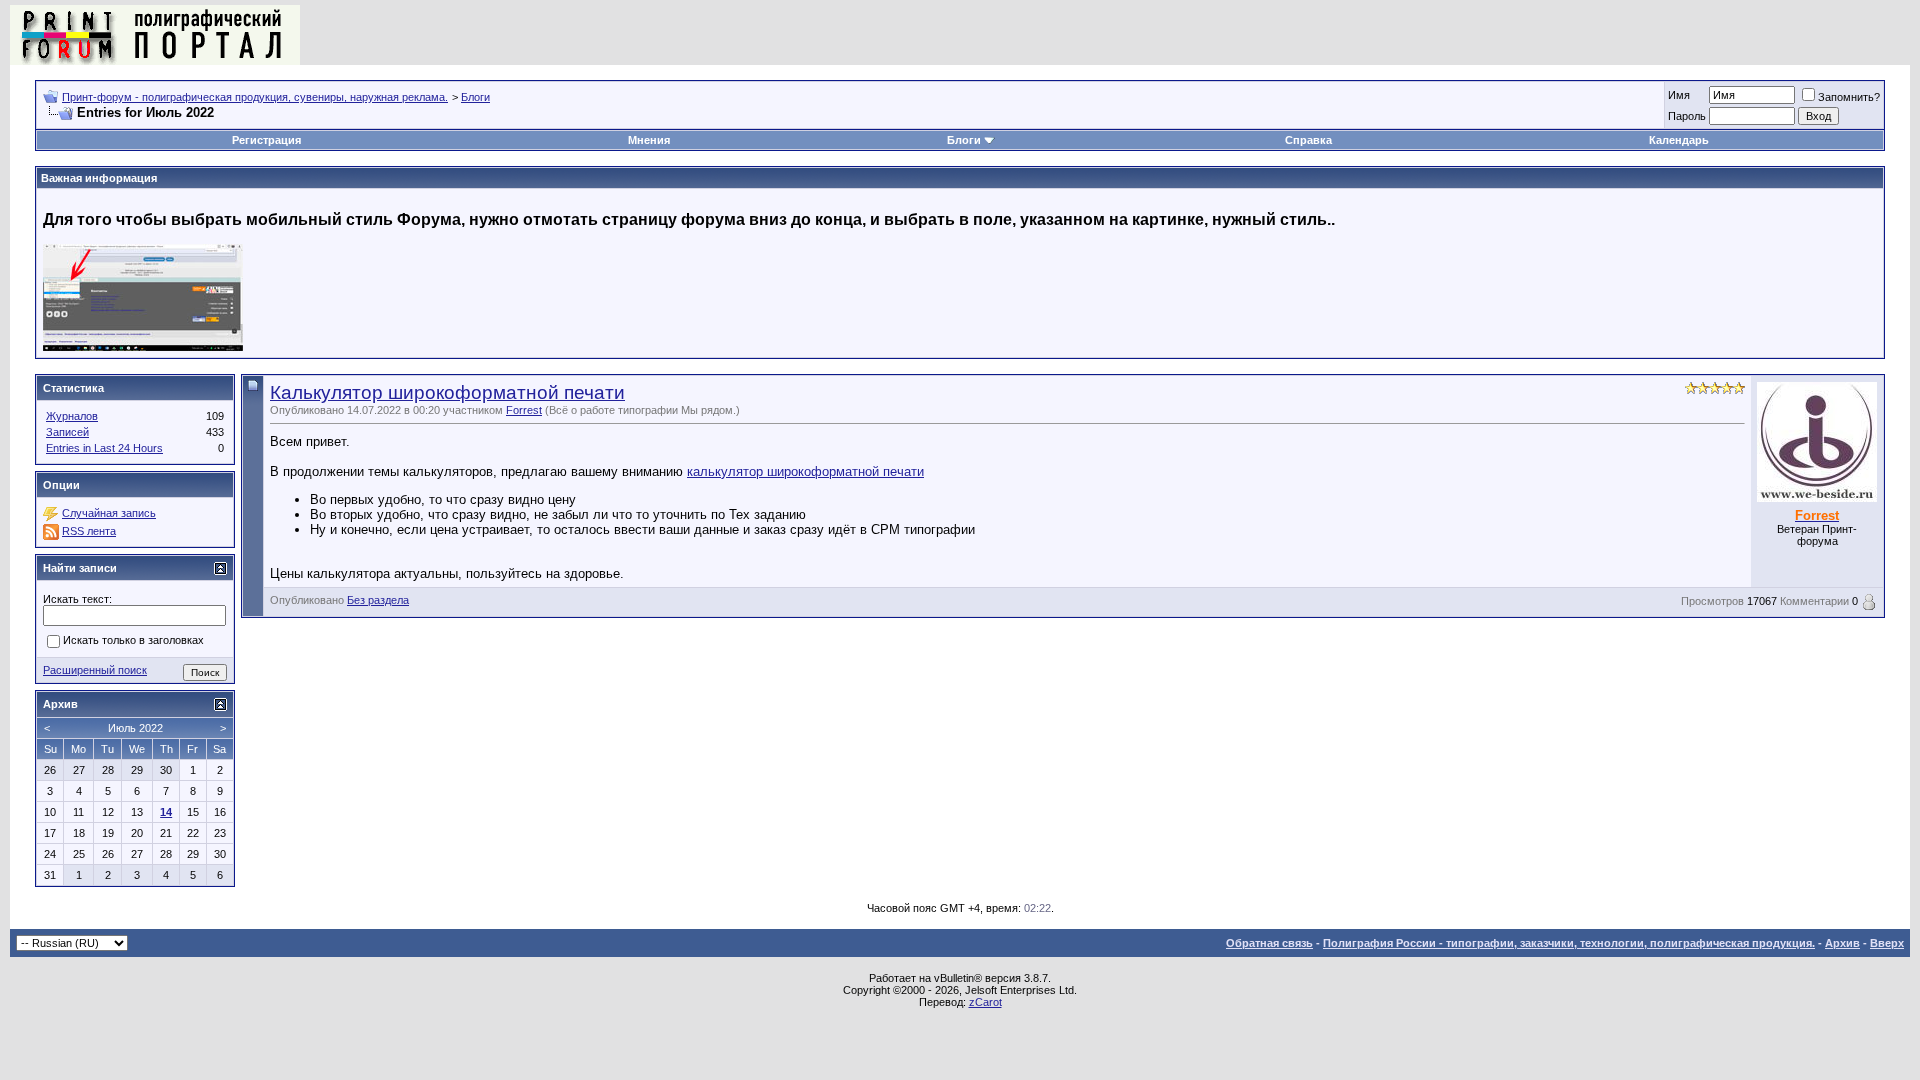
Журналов (72, 416)
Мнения (649, 140)
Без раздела (378, 600)
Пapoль (1687, 116)
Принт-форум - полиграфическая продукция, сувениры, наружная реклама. (255, 97)
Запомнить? (1849, 97)
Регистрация (266, 140)
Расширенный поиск (95, 670)
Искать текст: (77, 599)
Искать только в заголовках (133, 641)
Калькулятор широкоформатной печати (447, 392)
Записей (67, 432)
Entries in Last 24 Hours (104, 448)
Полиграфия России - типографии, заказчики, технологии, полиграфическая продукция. (1569, 943)
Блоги (475, 97)
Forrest (524, 410)
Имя (1679, 95)
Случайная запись (109, 513)
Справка (1308, 140)
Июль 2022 (135, 728)
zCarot (985, 1002)
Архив (1842, 943)
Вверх (1887, 943)
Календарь (1679, 140)
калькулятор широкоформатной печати (805, 471)
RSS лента (89, 531)
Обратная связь (1269, 943)
